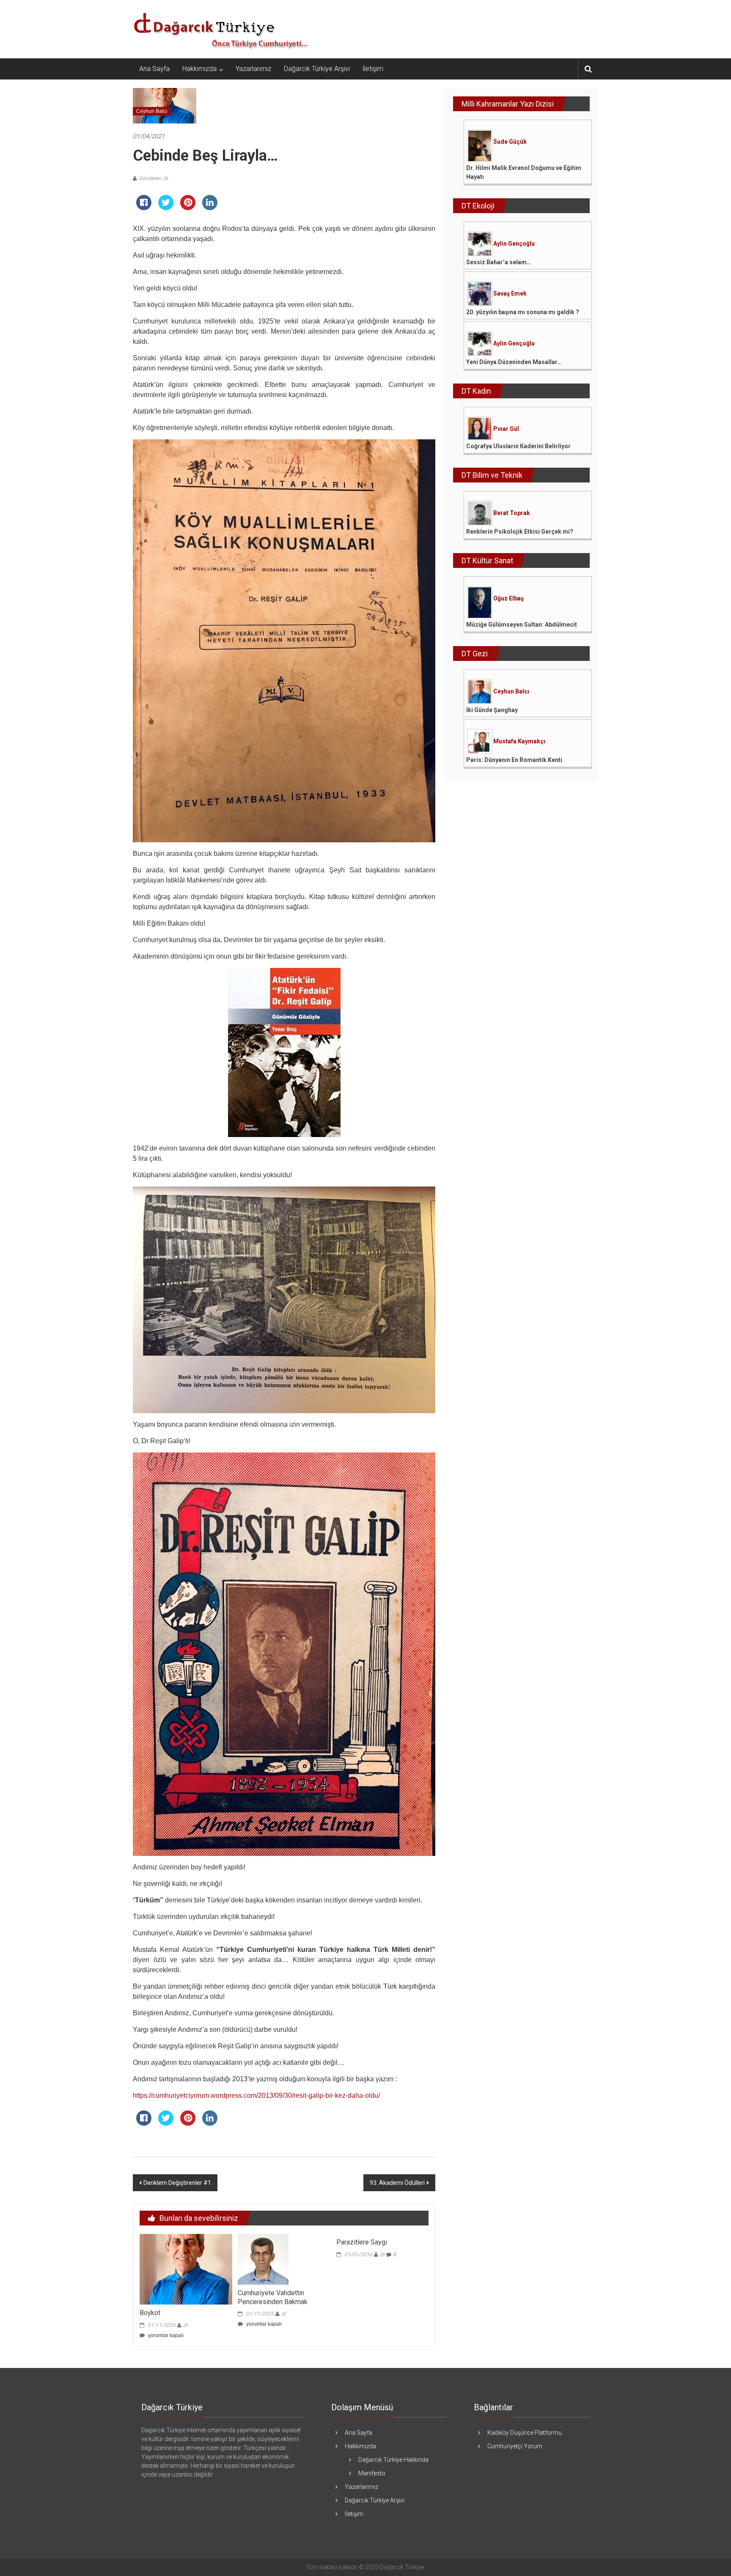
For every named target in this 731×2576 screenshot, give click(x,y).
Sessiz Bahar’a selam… (499, 262)
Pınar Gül (506, 429)
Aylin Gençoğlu (514, 244)
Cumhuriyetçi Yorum (515, 2446)
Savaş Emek (510, 293)
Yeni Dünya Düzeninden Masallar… (514, 362)
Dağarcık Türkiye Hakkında (393, 2460)
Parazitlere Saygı (362, 2242)
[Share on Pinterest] (188, 208)
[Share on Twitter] (166, 208)
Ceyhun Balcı (152, 111)
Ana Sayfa (154, 69)
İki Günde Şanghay (492, 710)
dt (185, 2325)
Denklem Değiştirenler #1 (177, 2183)
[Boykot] (186, 2269)
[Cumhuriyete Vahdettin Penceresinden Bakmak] (263, 2259)
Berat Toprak (512, 513)
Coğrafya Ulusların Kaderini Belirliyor (518, 446)
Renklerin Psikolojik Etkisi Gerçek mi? (520, 532)
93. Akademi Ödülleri (397, 2183)
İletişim (373, 69)
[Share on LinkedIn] (210, 208)
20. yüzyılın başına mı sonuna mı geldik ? (523, 312)
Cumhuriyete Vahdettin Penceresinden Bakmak (273, 2297)
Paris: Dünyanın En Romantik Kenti (514, 760)
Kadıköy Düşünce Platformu (525, 2433)
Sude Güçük (510, 142)
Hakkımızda (199, 69)
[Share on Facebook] (144, 208)
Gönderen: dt (153, 178)
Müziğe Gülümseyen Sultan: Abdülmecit (522, 625)
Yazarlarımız (253, 69)
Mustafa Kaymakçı (519, 741)
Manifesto (372, 2473)
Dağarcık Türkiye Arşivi (317, 69)
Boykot (150, 2313)
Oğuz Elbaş (508, 598)
